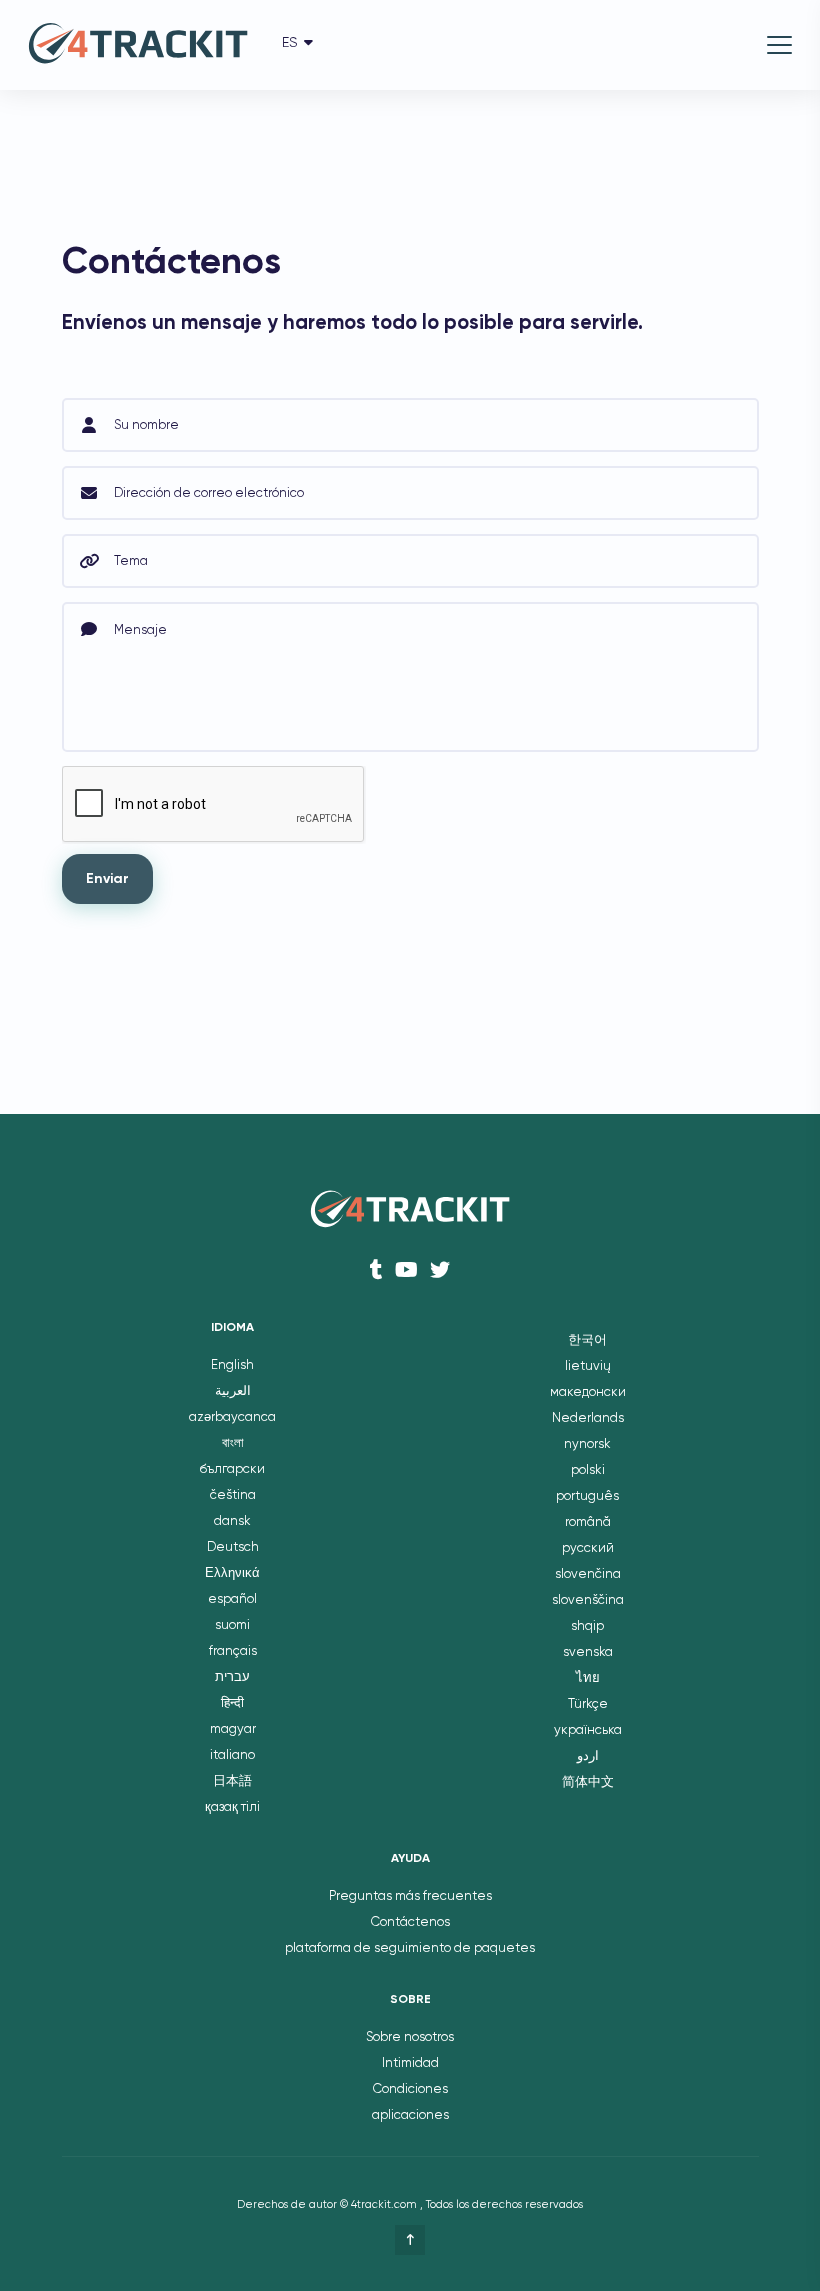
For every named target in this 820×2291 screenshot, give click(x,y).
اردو (588, 1756)
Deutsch (233, 1547)
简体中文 (588, 1782)
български (232, 1469)
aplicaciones (410, 2115)
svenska (588, 1652)
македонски (588, 1392)
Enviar (107, 879)
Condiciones (410, 2089)
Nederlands (588, 1418)
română (588, 1522)
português (587, 1496)
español (232, 1599)
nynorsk (587, 1444)
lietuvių (588, 1366)
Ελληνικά (232, 1573)
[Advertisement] (296, 195)
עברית (232, 1677)
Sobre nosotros (410, 2037)
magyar (233, 1729)
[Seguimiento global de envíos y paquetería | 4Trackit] (138, 45)
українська (588, 1730)
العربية (233, 1391)
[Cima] (410, 2240)
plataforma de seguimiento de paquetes (410, 1948)
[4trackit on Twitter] (440, 1270)
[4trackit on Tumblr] (376, 1270)
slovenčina (588, 1574)
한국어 (587, 1340)
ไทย (588, 1678)
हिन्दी (232, 1703)
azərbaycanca (232, 1417)
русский (588, 1548)
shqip (587, 1626)
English (232, 1365)
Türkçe (588, 1704)
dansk (232, 1521)
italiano (232, 1755)
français (233, 1651)
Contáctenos (410, 1922)
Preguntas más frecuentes (410, 1896)
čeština (233, 1495)
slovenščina (588, 1600)
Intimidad (410, 2063)
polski (588, 1470)
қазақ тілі (232, 1807)
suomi (232, 1625)
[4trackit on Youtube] (406, 1270)
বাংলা (233, 1443)
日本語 (232, 1781)
